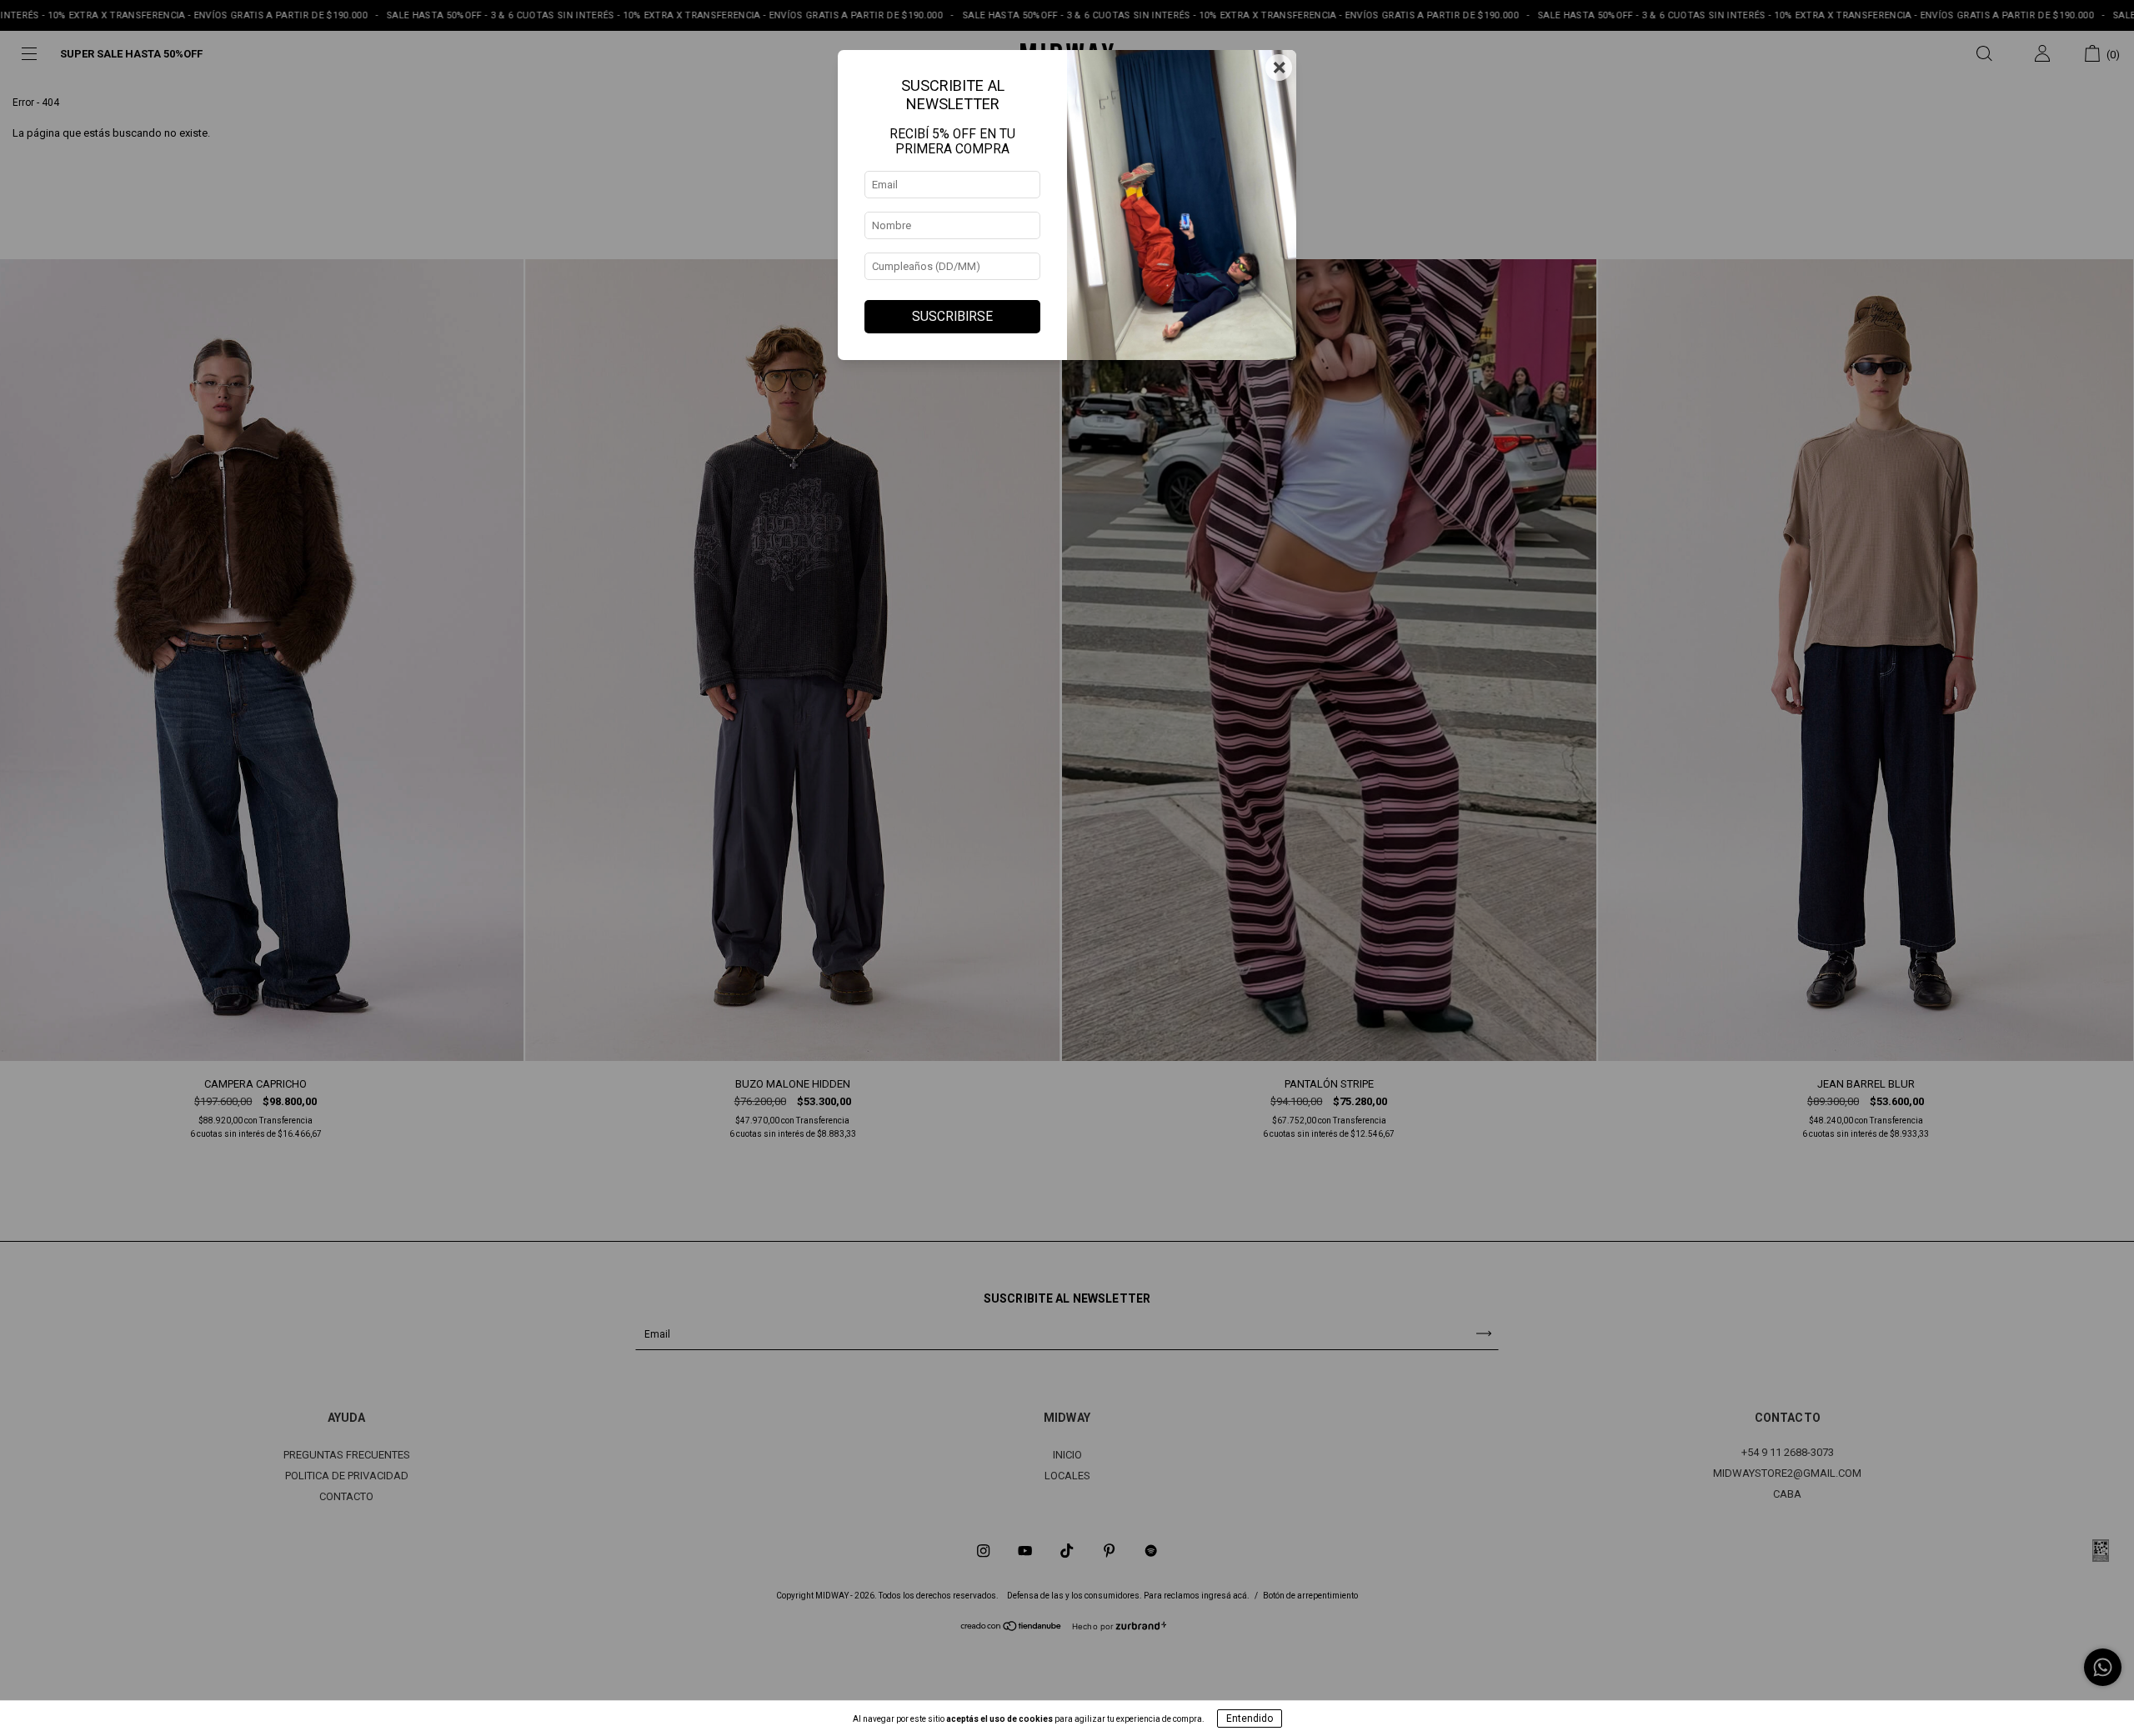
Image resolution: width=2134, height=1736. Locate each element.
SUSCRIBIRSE (952, 317)
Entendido (1250, 1718)
